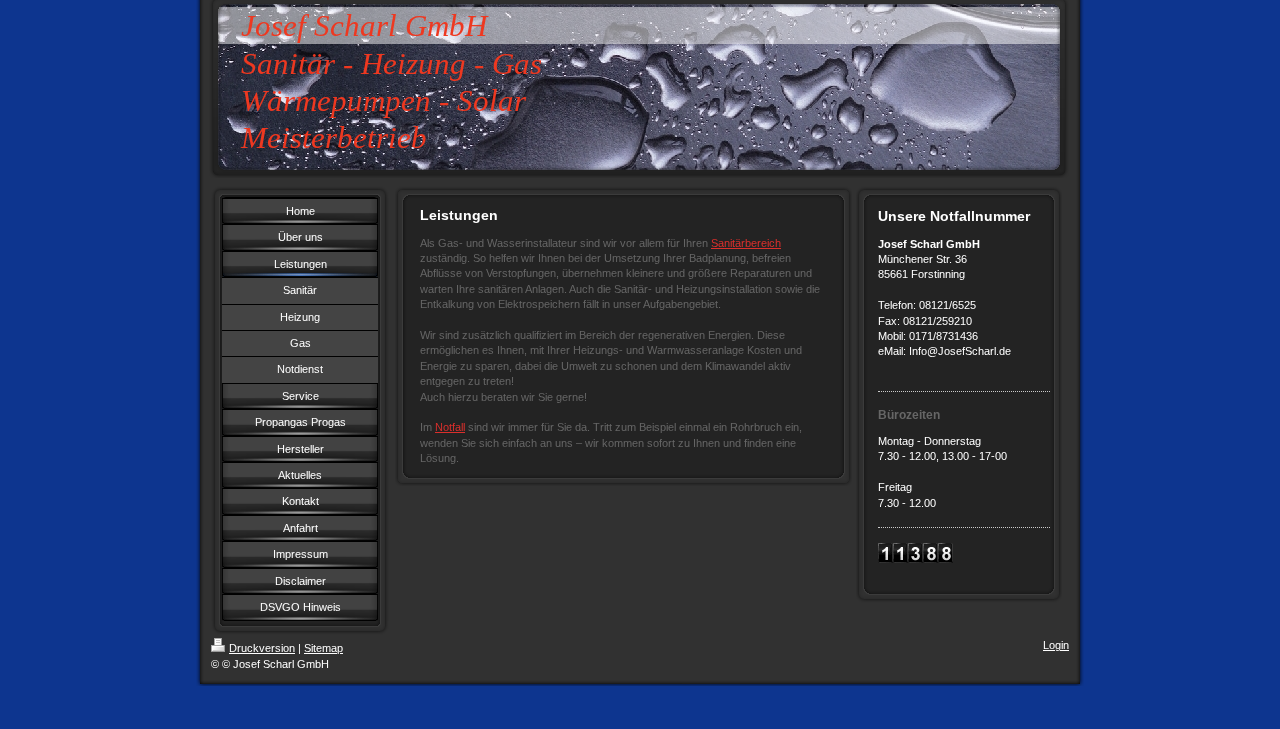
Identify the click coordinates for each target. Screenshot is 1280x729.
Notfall (450, 427)
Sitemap (323, 648)
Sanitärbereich (746, 243)
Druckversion (262, 648)
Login (1056, 645)
